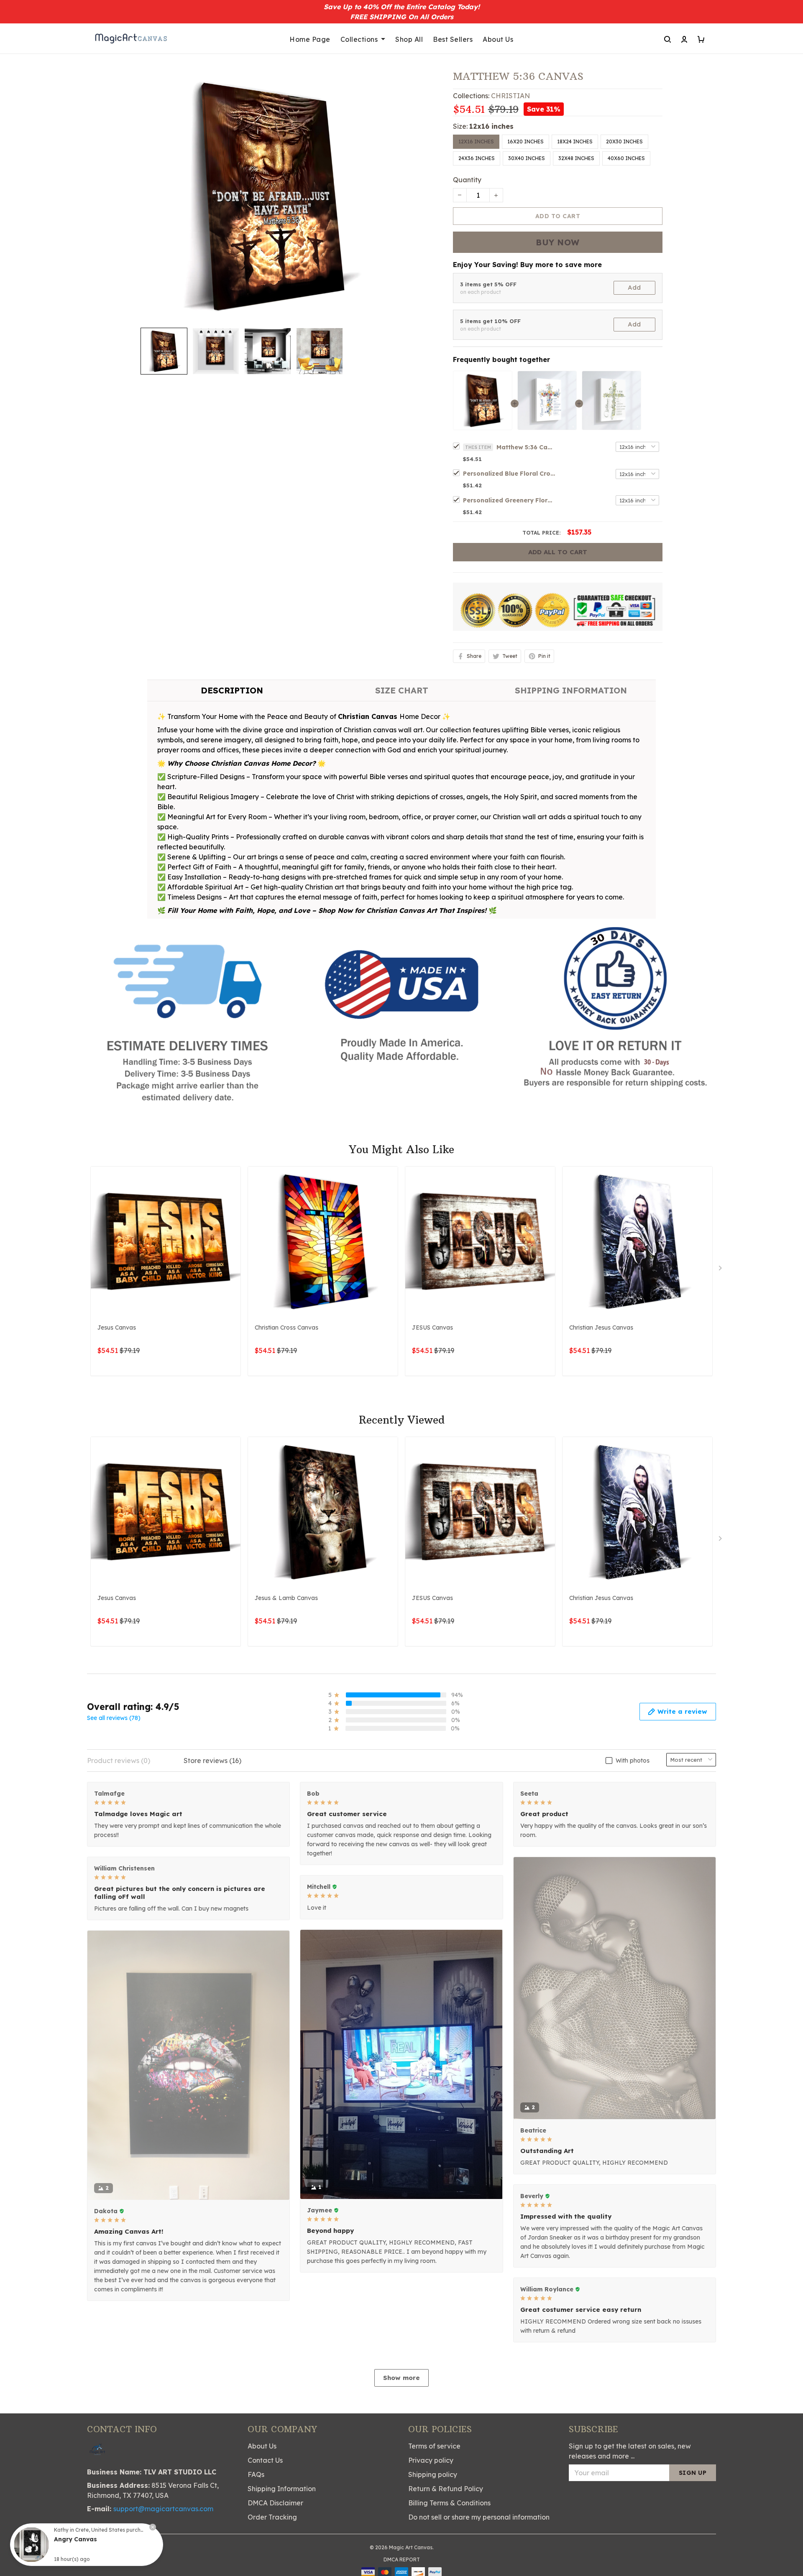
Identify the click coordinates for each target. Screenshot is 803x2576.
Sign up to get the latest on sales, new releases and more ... (630, 2451)
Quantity (467, 180)
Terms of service (434, 2446)
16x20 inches (526, 141)
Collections (359, 39)
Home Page (310, 39)
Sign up (693, 2473)
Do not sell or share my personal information (479, 2517)
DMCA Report (402, 2559)
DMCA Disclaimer (275, 2503)
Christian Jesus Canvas (601, 1327)
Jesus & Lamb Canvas (286, 1598)
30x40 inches (527, 158)
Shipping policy (433, 2474)
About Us (498, 39)
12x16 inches (491, 126)
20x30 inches (624, 141)
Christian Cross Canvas (286, 1327)
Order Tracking (272, 2517)
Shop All (409, 39)
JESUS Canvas (432, 1327)
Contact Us (265, 2460)
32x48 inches (576, 158)
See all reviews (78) (114, 1718)
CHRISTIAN (510, 96)
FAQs (256, 2474)
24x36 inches (477, 158)
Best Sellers (453, 39)
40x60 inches (626, 158)
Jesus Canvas (117, 1327)
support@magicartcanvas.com (163, 2509)
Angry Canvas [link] (75, 2539)
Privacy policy (431, 2460)
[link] (31, 2545)
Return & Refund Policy (446, 2489)
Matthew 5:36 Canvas (526, 447)
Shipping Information (282, 2489)
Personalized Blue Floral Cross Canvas (509, 474)
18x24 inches (575, 141)
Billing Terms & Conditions (449, 2503)
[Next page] (721, 1270)
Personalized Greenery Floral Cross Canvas (509, 500)
